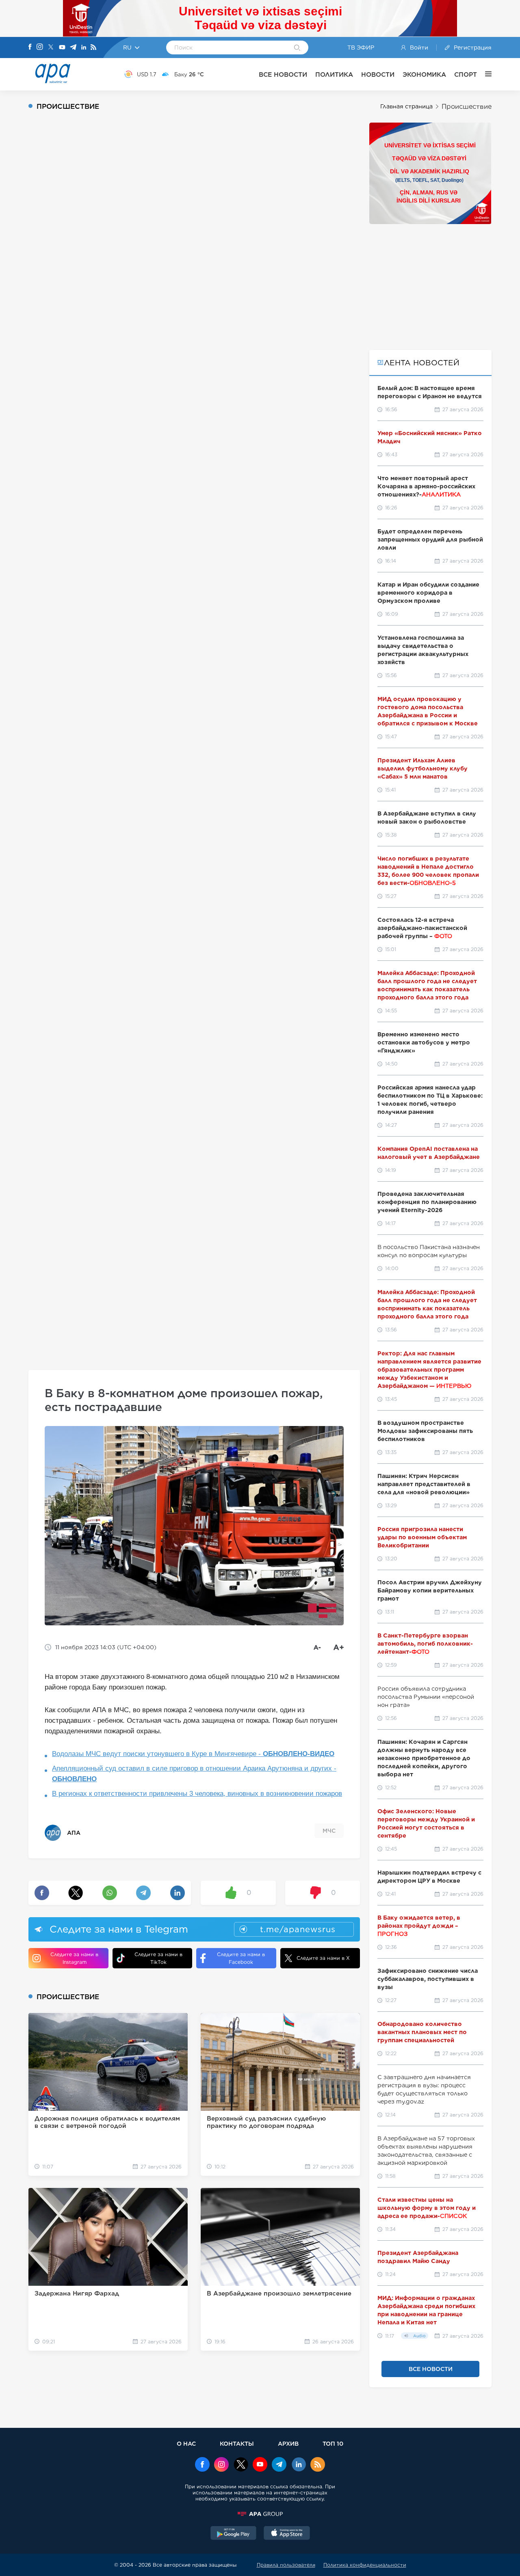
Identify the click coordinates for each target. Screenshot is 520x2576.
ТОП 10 (333, 2443)
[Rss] (93, 48)
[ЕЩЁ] (484, 74)
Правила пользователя (286, 2565)
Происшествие (467, 107)
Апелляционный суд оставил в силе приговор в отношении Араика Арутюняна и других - (194, 1774)
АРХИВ (288, 2443)
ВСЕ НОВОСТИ (283, 74)
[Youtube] (62, 48)
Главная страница (406, 106)
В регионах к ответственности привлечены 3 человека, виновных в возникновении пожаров (197, 1794)
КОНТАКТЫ (237, 2443)
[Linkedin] (84, 48)
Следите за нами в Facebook (241, 1958)
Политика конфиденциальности (365, 2565)
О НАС (186, 2443)
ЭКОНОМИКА (424, 74)
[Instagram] (40, 47)
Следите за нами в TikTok (158, 1958)
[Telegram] (73, 48)
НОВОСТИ (378, 74)
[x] (241, 2465)
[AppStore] (287, 2534)
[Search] (297, 48)
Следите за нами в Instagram (74, 1958)
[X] (51, 48)
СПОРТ (466, 74)
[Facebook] (30, 47)
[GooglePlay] (234, 2534)
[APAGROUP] (260, 2514)
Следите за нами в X (323, 1958)
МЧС (329, 1831)
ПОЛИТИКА (334, 74)
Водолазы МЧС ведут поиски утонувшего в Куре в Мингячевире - (193, 1754)
